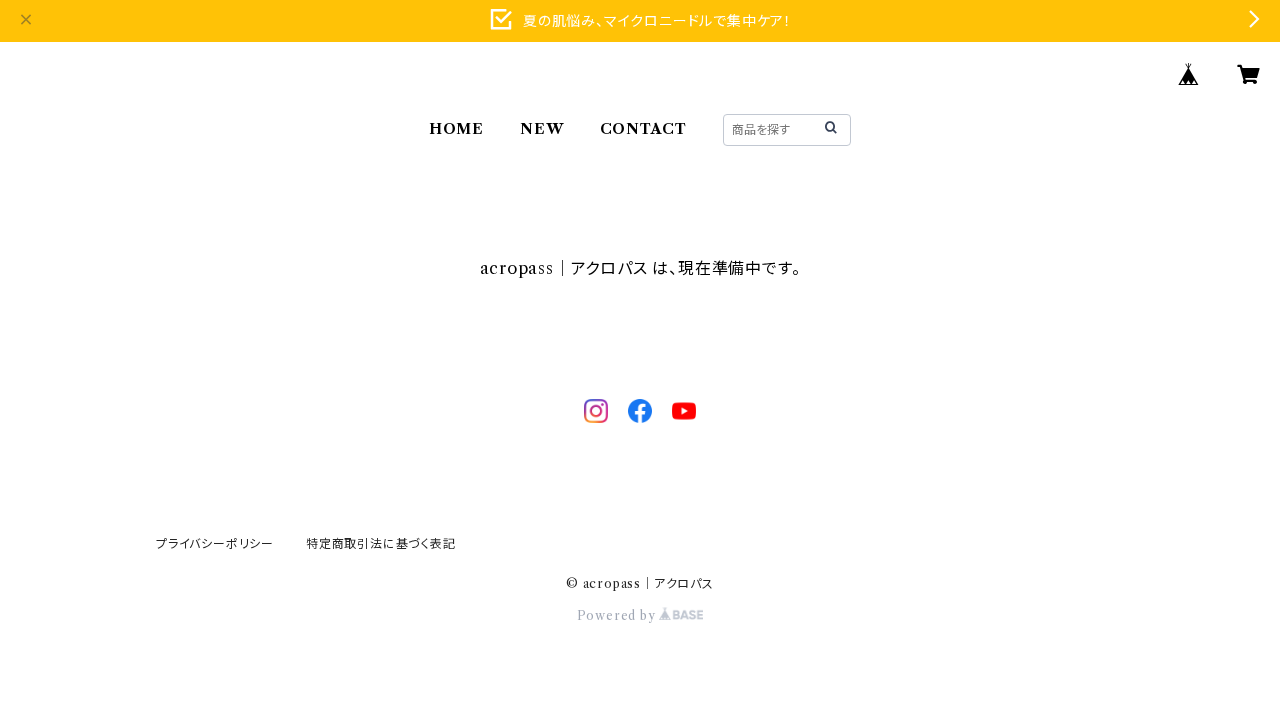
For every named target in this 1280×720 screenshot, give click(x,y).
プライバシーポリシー (215, 543)
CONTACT (644, 129)
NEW (541, 129)
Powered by (618, 615)
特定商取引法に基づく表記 (381, 543)
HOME (456, 129)
